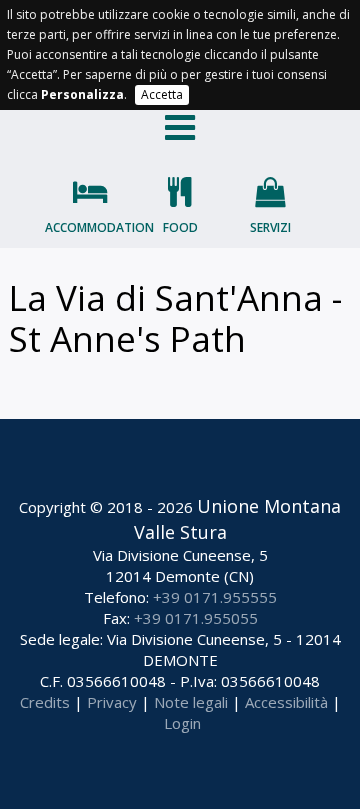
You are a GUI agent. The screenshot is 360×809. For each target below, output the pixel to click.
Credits (45, 702)
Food (180, 227)
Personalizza (82, 94)
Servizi (270, 227)
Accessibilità (286, 702)
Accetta (162, 94)
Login (182, 723)
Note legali (191, 702)
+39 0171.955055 (196, 618)
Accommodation (90, 227)
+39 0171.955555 (215, 597)
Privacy (112, 702)
